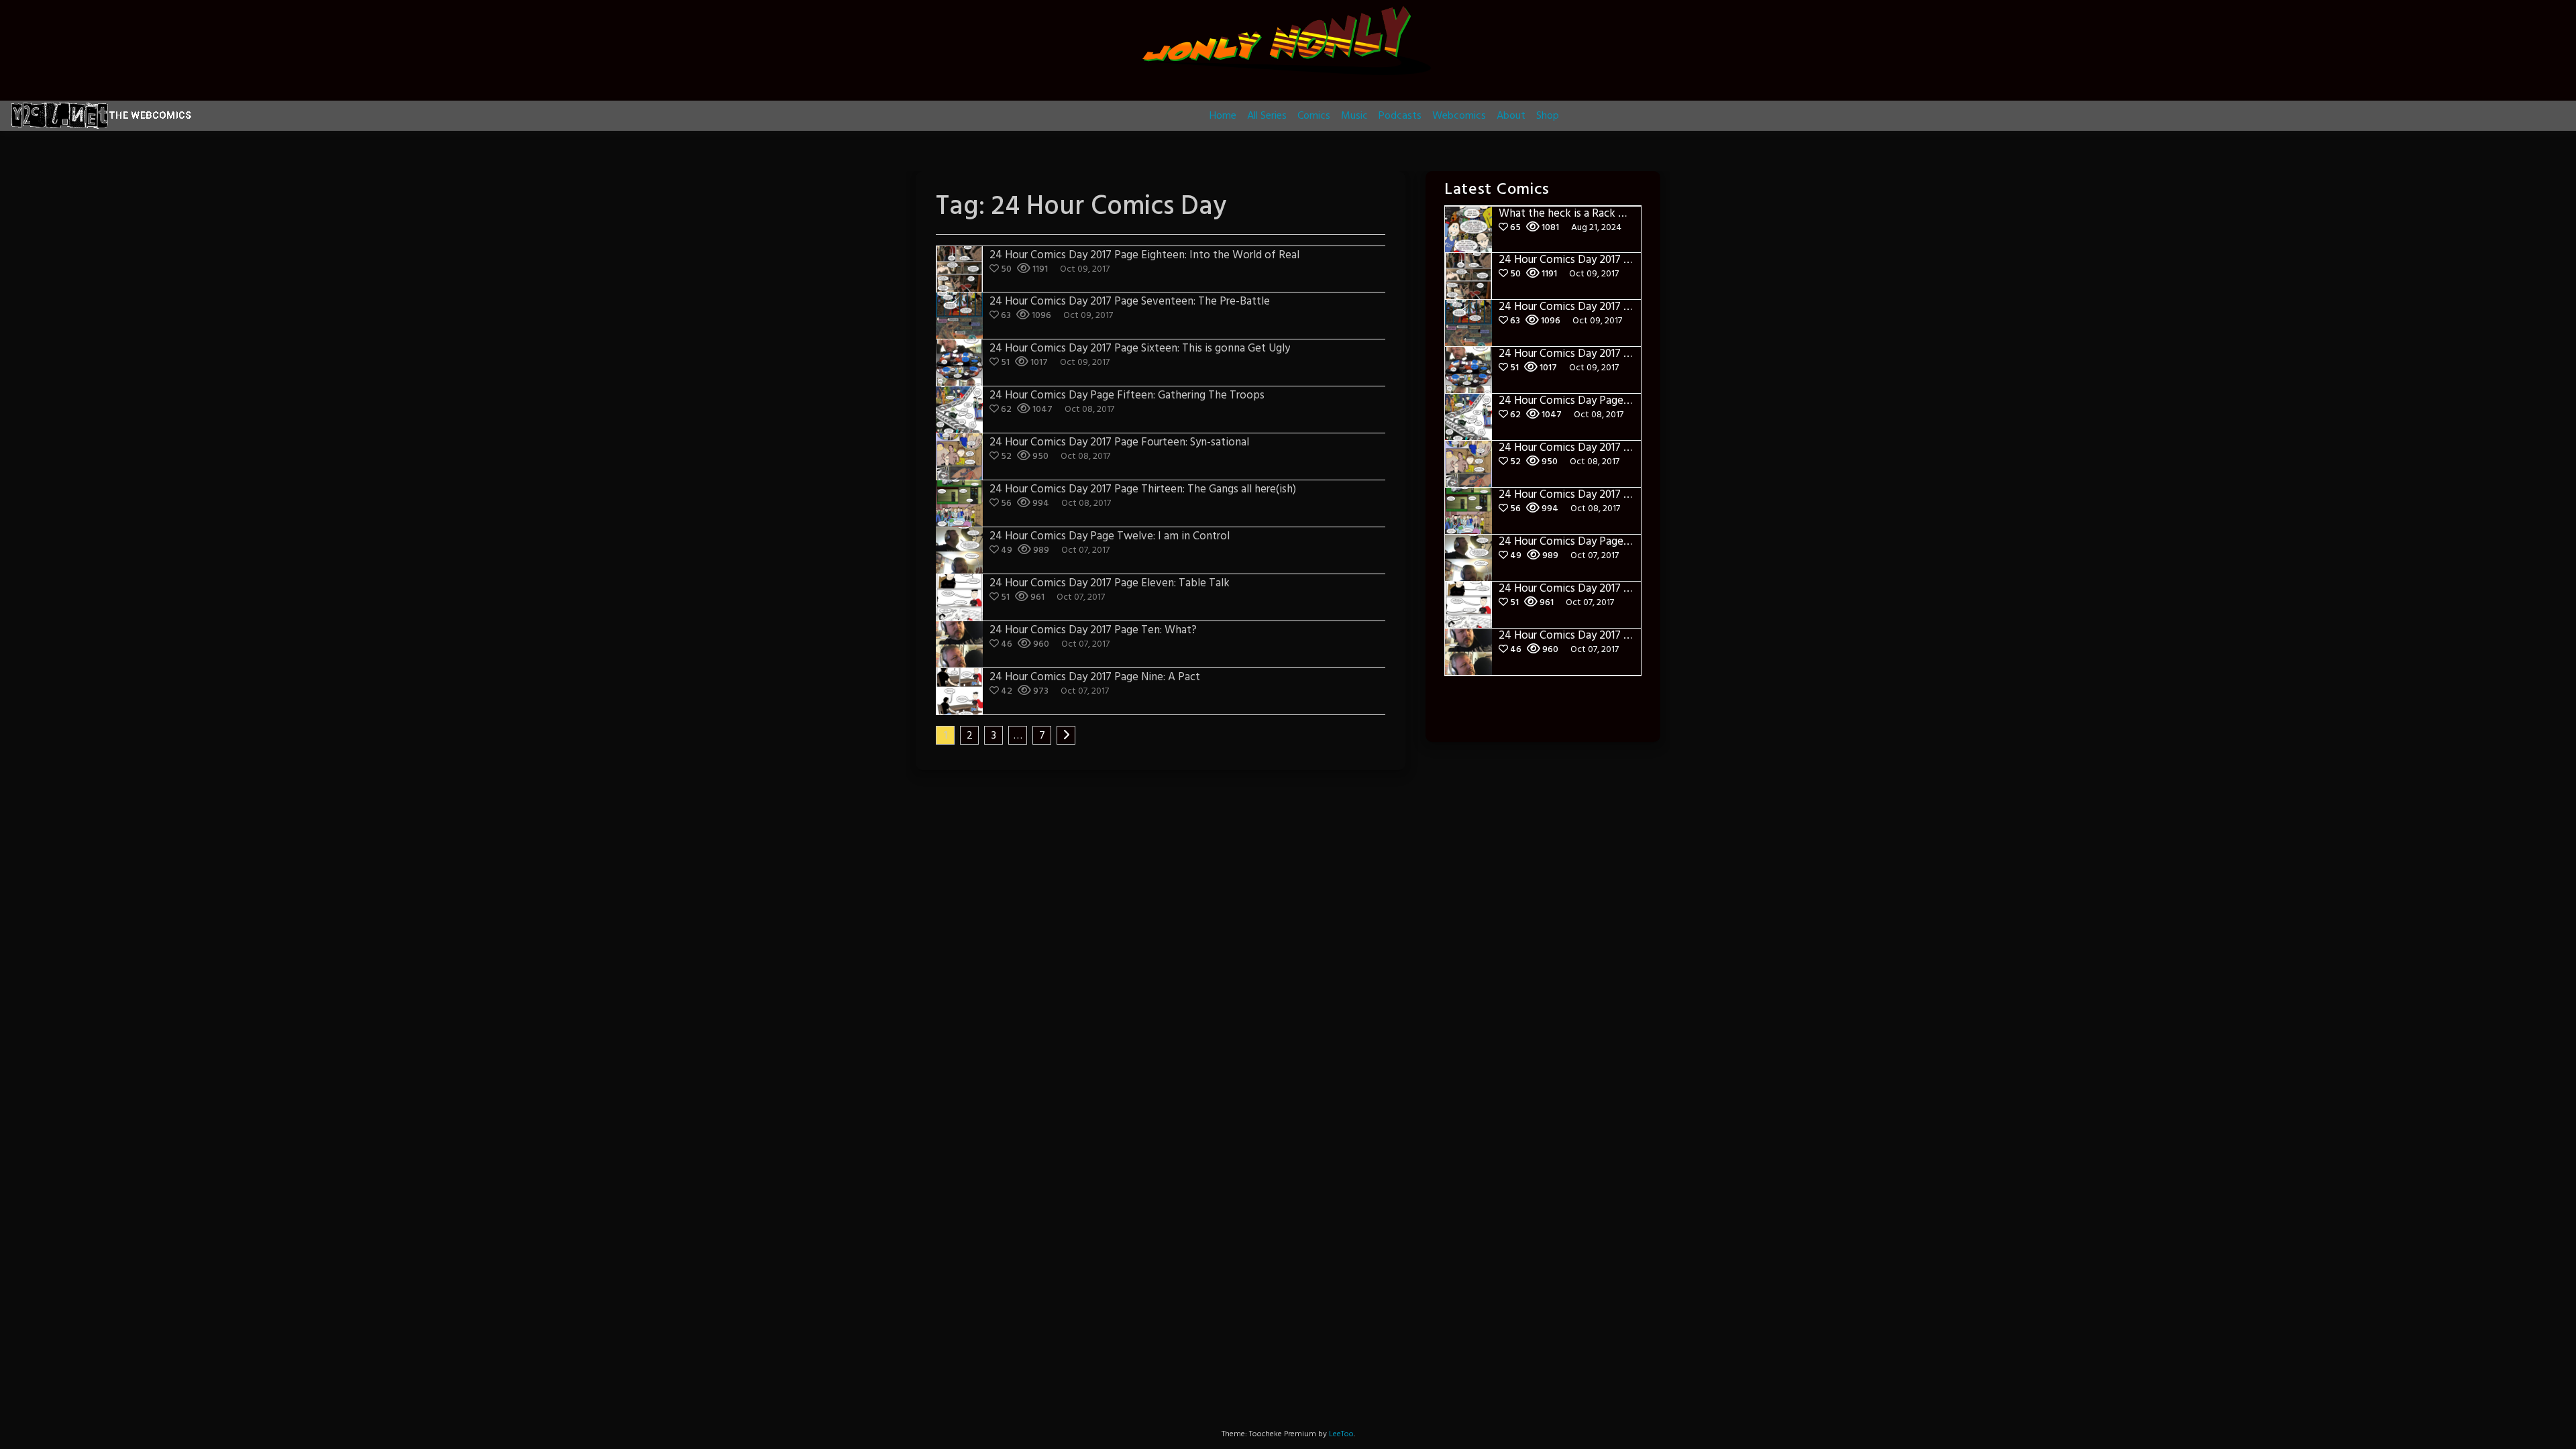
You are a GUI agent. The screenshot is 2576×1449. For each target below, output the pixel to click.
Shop (1548, 116)
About (1511, 116)
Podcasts (1400, 116)
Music (1354, 116)
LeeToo (1341, 1434)
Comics (1314, 116)
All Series (1267, 116)
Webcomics (1459, 116)
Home (1223, 116)
